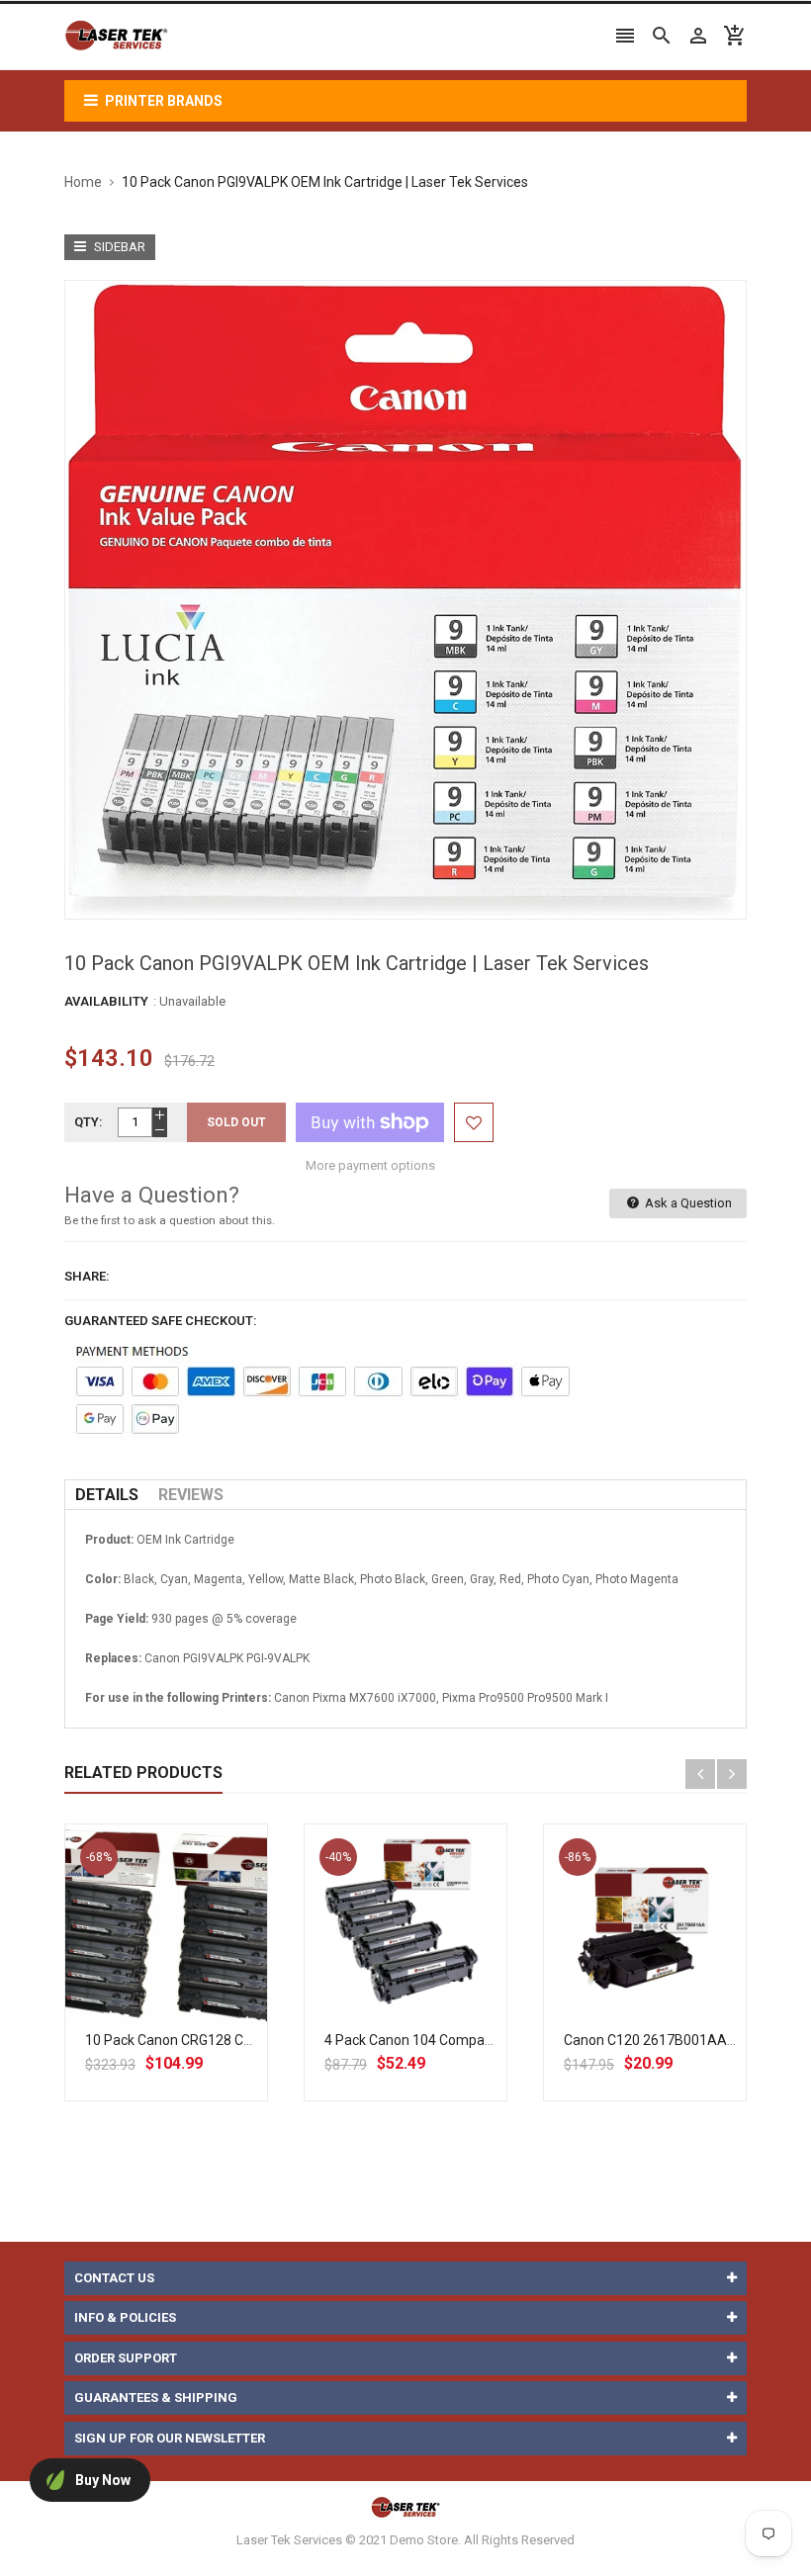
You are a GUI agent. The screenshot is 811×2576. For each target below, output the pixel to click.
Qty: (89, 1122)
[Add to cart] (188, 1989)
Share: (87, 1276)
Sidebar (118, 247)
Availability (106, 1001)
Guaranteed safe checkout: (161, 1321)
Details (107, 1495)
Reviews (191, 1495)
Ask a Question (687, 1203)
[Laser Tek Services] (405, 2507)
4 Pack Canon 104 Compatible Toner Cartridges (472, 2040)
